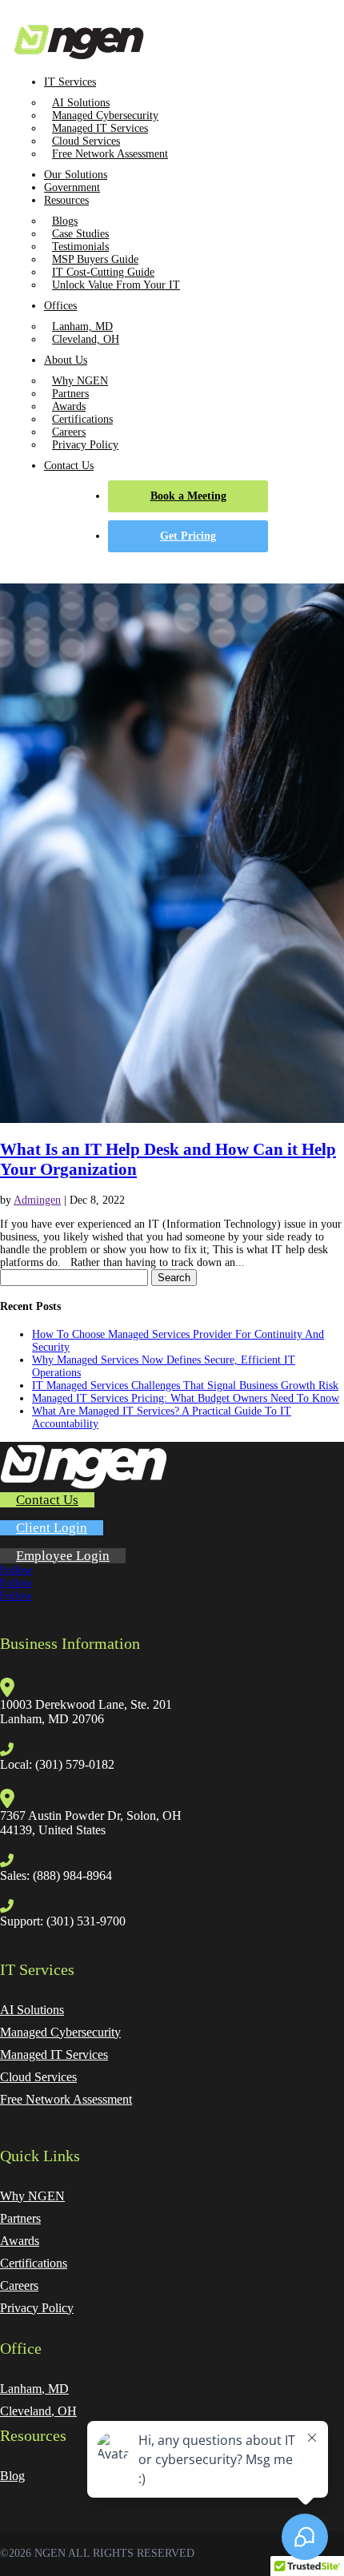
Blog (12, 2476)
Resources (66, 200)
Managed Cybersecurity (105, 115)
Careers (69, 432)
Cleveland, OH (86, 339)
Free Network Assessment (110, 154)
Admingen (37, 1200)
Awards (69, 406)
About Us (66, 360)
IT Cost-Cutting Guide (103, 272)
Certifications (82, 419)
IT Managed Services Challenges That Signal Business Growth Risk (185, 1386)
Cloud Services (86, 141)
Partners (70, 394)
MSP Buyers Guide (95, 259)
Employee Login (63, 1556)
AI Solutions (81, 103)
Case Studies (80, 234)
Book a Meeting (188, 496)
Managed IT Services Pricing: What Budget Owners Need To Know (186, 1398)
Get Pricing (188, 536)
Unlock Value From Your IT (116, 285)
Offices (60, 306)
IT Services (70, 82)
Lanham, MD (82, 326)
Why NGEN (80, 381)
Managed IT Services (100, 128)
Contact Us (69, 466)
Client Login (52, 1528)
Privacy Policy (85, 445)
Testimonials (80, 247)
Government (72, 187)
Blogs (65, 221)
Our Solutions (76, 175)
